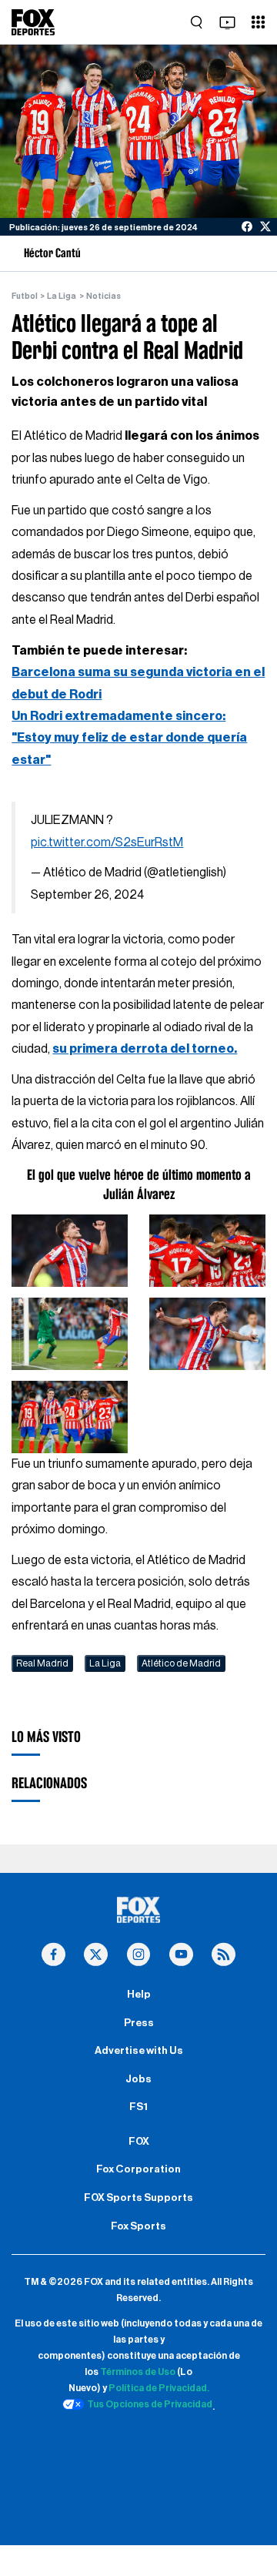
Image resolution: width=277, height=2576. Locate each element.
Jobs (138, 2079)
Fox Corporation (138, 2169)
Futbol (25, 296)
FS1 (138, 2107)
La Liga (62, 296)
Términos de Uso (138, 2372)
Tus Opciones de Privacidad (150, 2404)
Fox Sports (138, 2226)
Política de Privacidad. (159, 2388)
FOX (139, 2142)
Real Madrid (42, 1663)
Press (139, 2023)
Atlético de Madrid (181, 1663)
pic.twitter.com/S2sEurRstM (107, 842)
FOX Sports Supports (138, 2198)
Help (139, 1995)
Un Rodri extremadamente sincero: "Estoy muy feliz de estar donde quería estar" (129, 738)
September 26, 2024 (87, 895)
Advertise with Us (139, 2051)
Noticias (103, 296)
